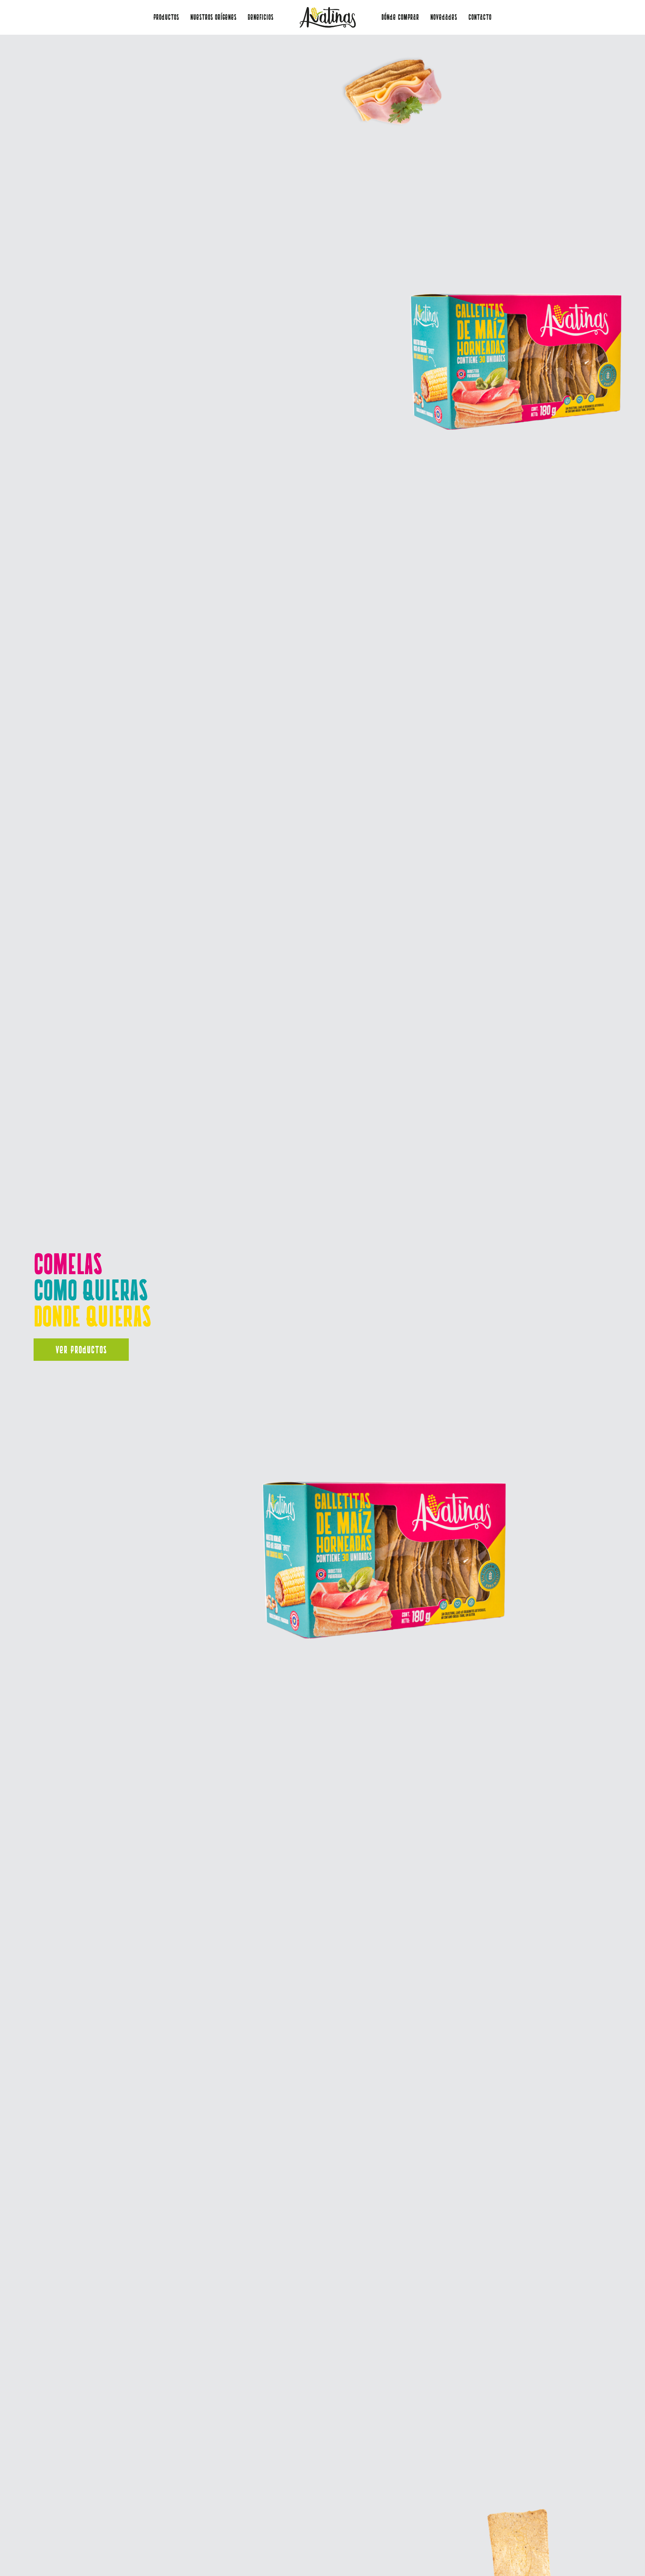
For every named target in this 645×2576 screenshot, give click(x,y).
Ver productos (81, 1350)
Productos (166, 17)
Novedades (444, 17)
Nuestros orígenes (214, 17)
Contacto (480, 17)
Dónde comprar (400, 17)
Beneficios (261, 17)
